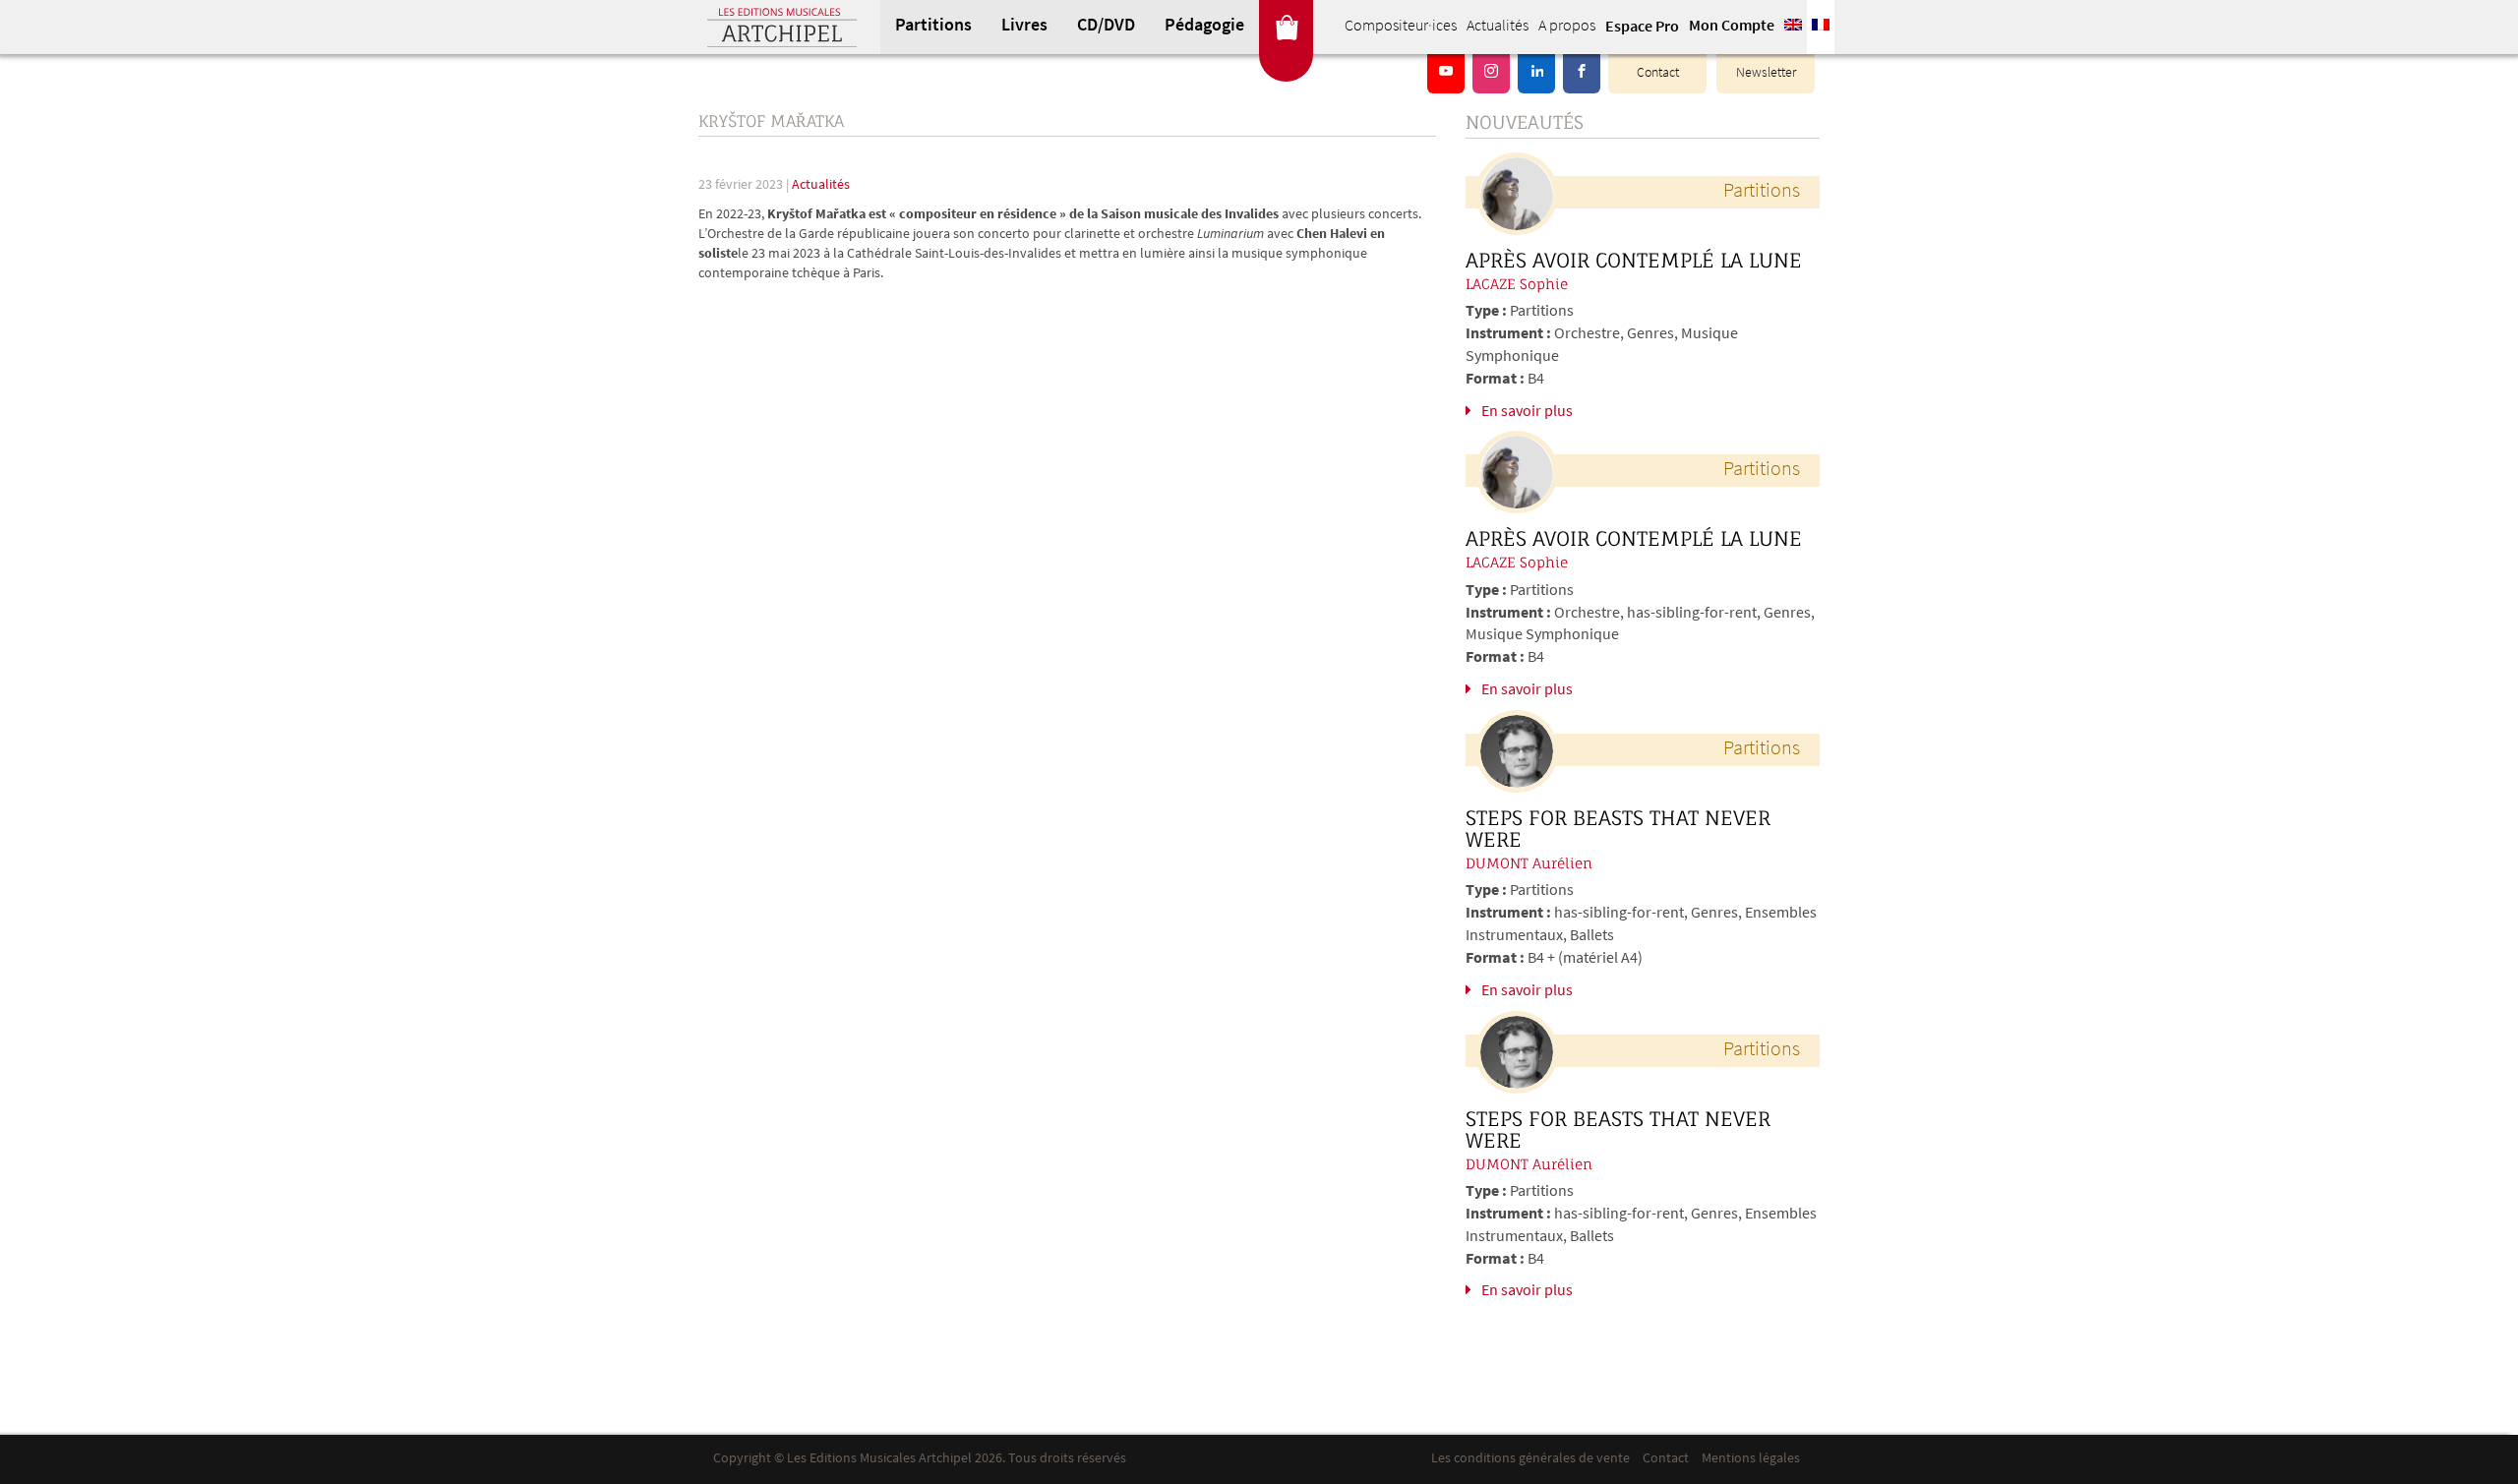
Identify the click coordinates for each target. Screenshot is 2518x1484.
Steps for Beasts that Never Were (1618, 829)
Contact (1658, 73)
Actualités (1498, 27)
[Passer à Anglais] (1793, 27)
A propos (1567, 27)
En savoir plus (1527, 412)
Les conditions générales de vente (1530, 1459)
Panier (1286, 27)
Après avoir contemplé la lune (1634, 261)
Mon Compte (1732, 27)
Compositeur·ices (1401, 27)
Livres (1024, 27)
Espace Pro (1642, 28)
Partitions (933, 27)
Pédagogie (1204, 27)
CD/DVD (1106, 27)
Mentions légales (1751, 1459)
